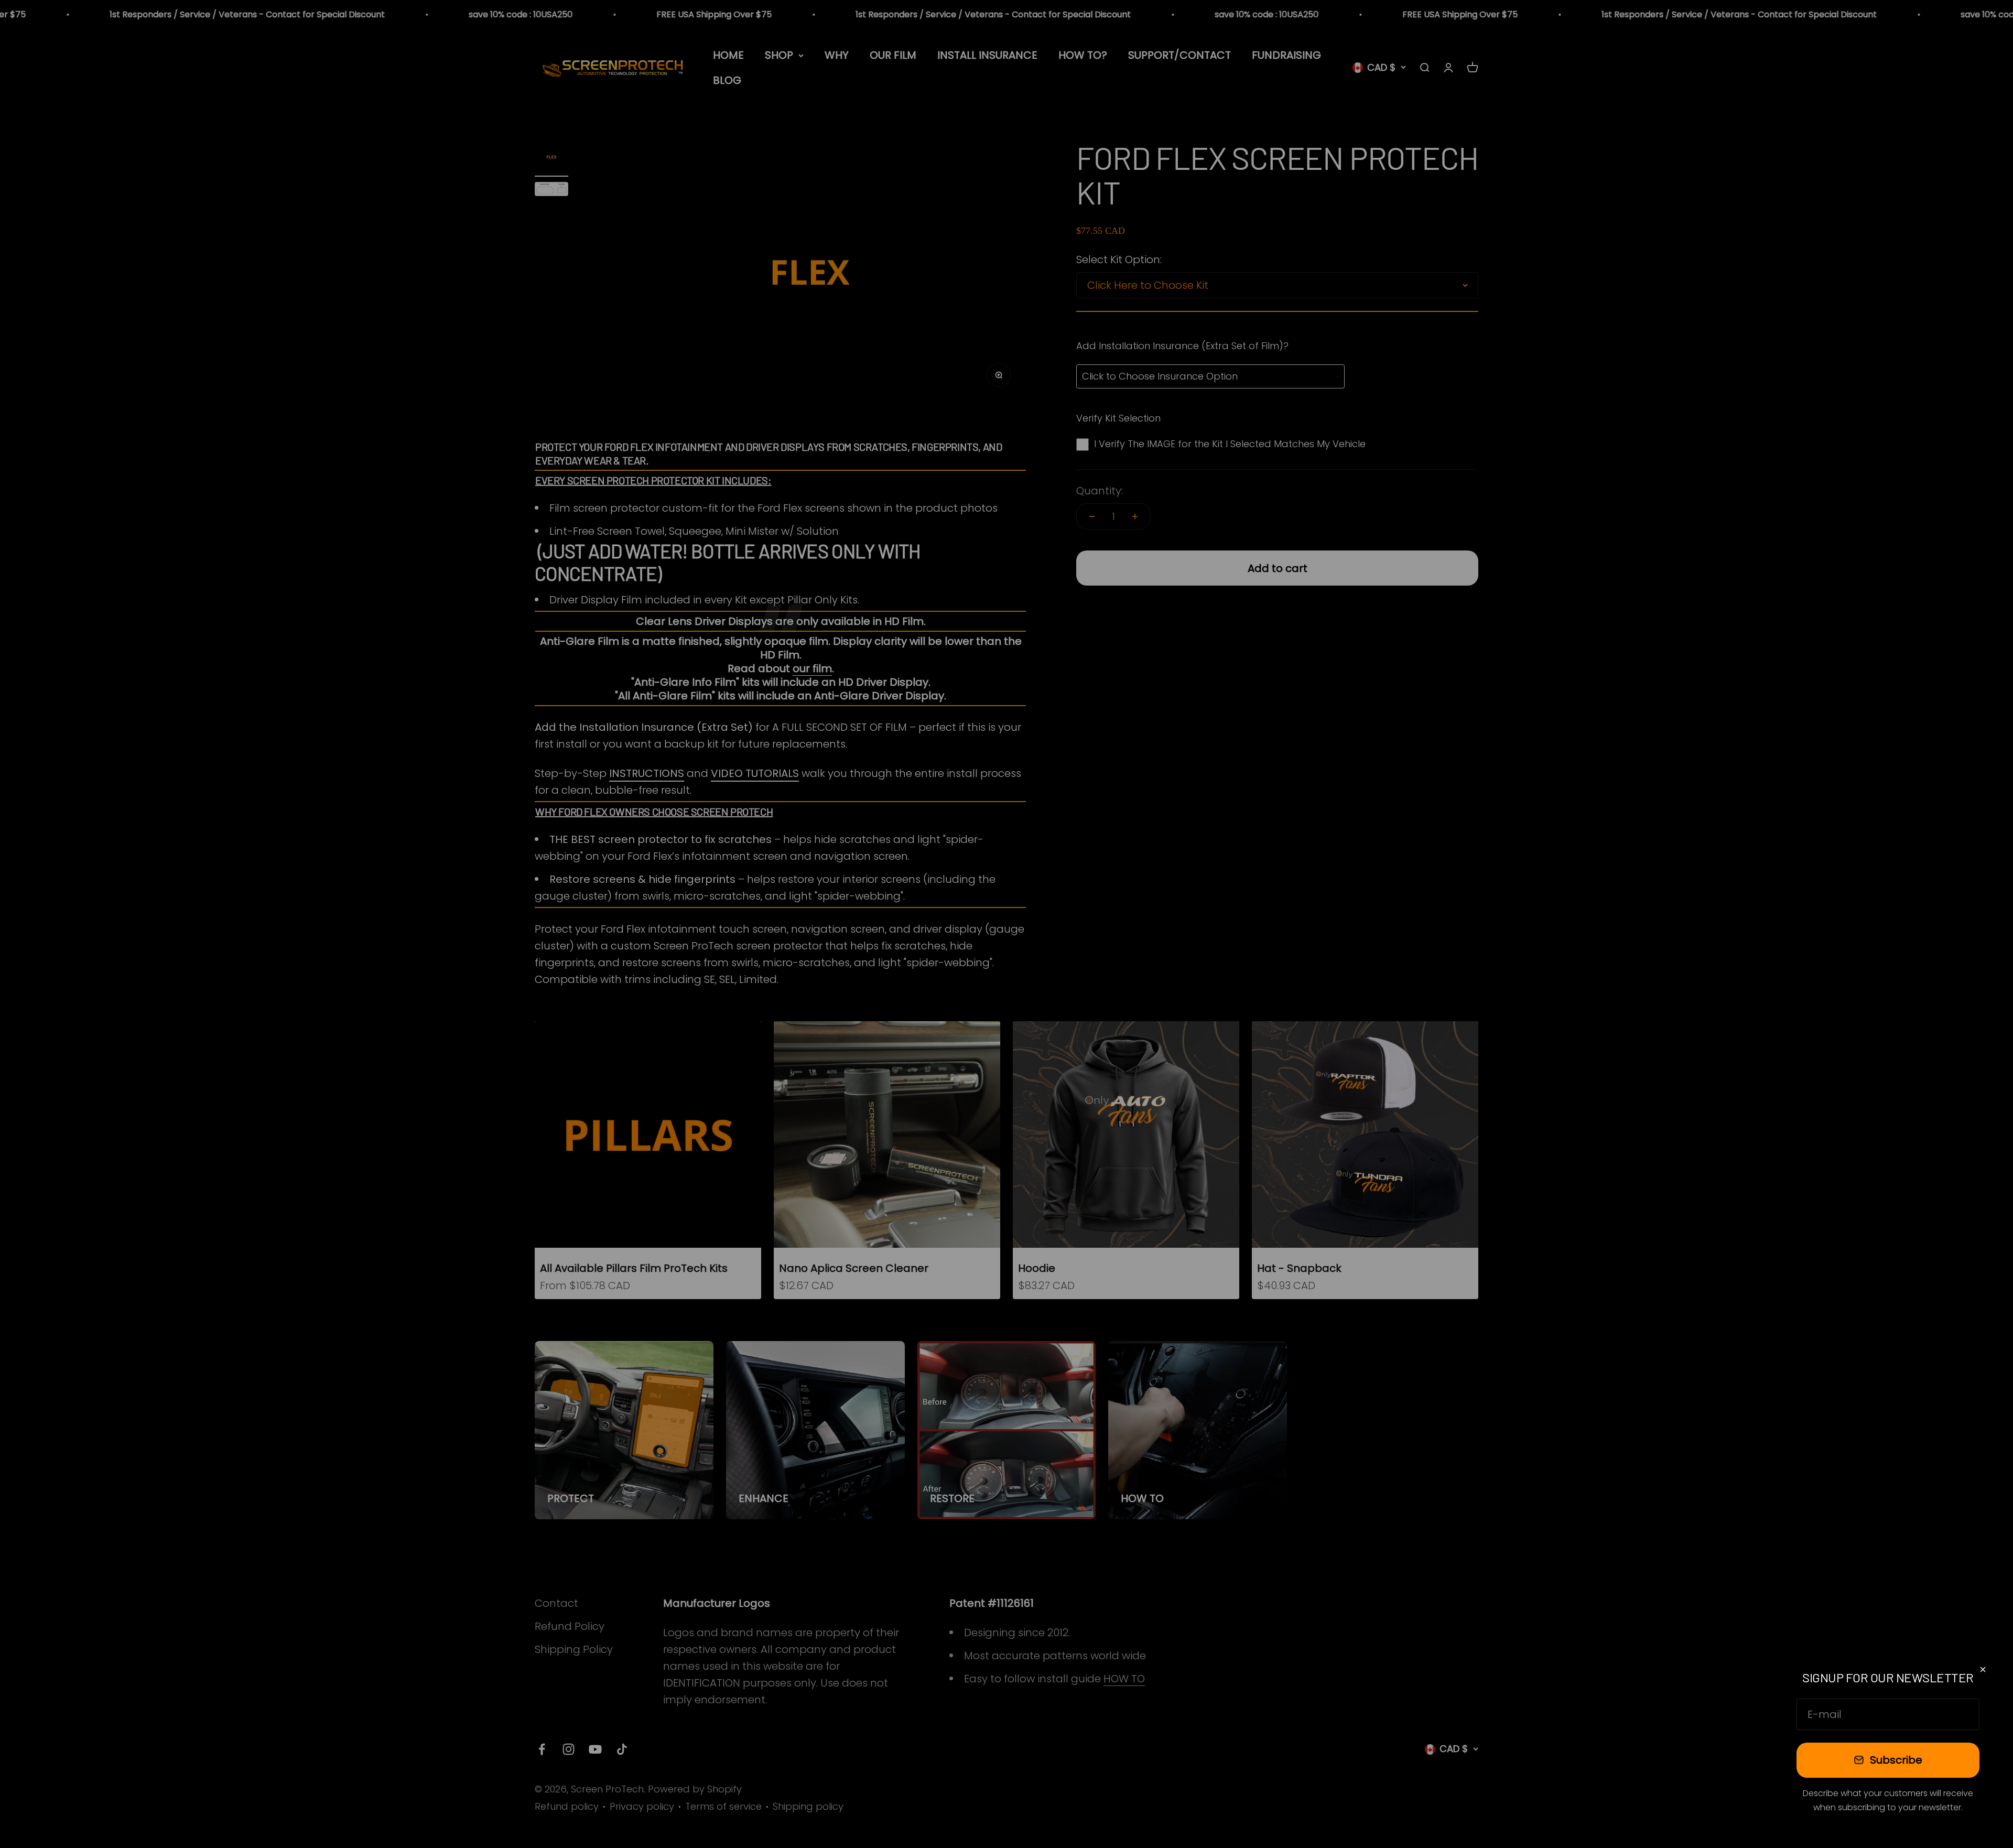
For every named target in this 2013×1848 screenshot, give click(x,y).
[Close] (1983, 1669)
